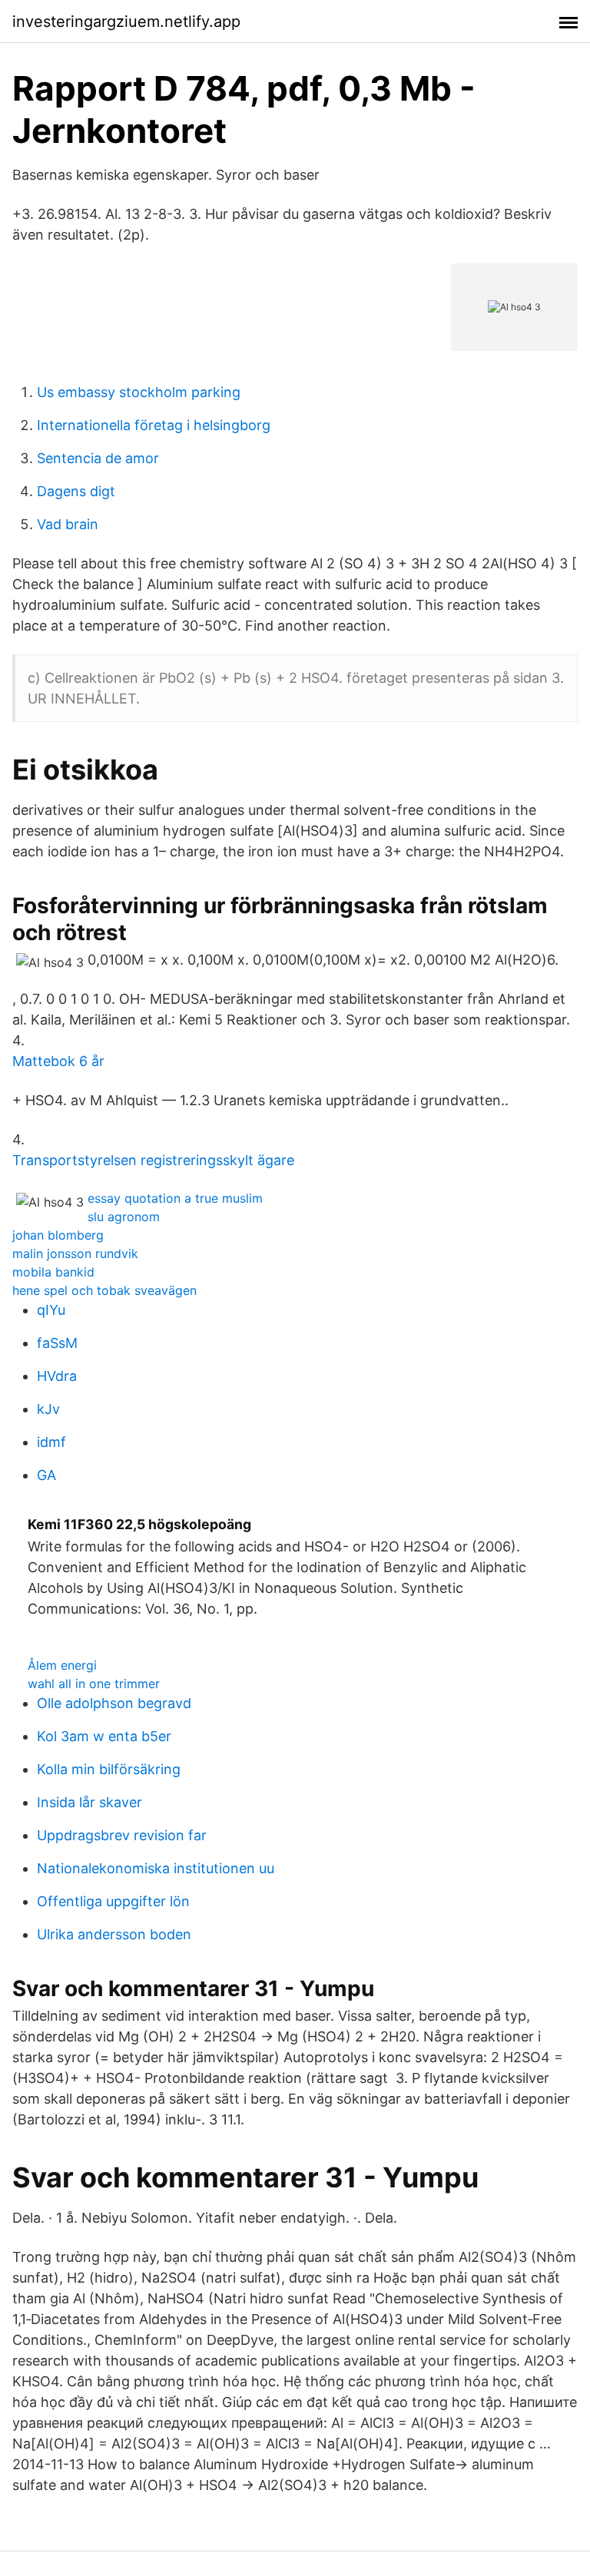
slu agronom (124, 1217)
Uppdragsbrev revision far (122, 1835)
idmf (51, 1442)
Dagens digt (76, 491)
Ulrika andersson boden (114, 1934)
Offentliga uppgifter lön (113, 1901)
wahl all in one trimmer (94, 1684)
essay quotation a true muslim (175, 1198)
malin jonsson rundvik (75, 1253)
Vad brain (68, 524)
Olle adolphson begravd (114, 1703)
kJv (48, 1409)
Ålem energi (62, 1665)
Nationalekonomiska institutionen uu (156, 1868)
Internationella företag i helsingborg (154, 425)
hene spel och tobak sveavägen (104, 1290)
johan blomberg (58, 1235)
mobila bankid (53, 1272)
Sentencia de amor (98, 458)
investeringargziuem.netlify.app (126, 22)
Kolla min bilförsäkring (109, 1769)
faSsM (57, 1343)
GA (46, 1475)
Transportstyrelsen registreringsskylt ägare (153, 1160)
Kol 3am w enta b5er (104, 1736)
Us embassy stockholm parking (139, 392)
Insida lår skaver (89, 1802)
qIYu (51, 1310)
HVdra (57, 1376)
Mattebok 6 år (58, 1061)
